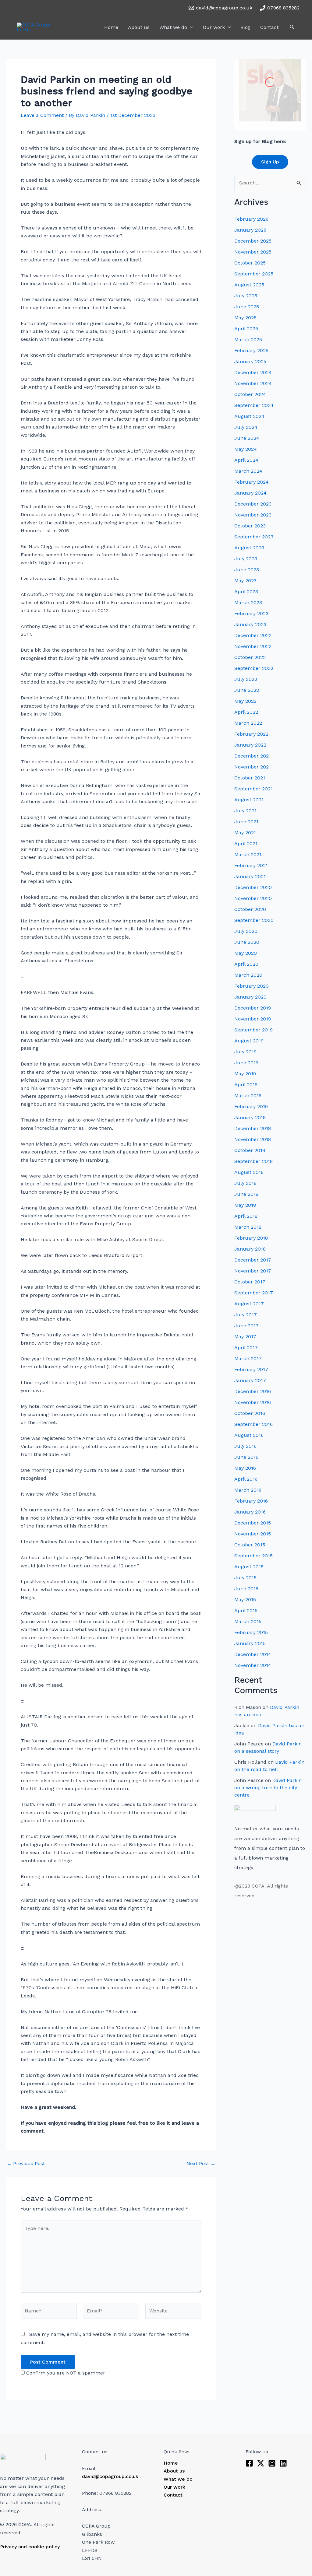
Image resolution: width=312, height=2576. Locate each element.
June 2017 (246, 1326)
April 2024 (246, 460)
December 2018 (253, 1128)
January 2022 (250, 745)
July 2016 (245, 1446)
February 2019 (251, 1106)
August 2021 (249, 800)
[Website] (173, 2312)
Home (111, 27)
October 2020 (250, 909)
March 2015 (248, 1621)
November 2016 (253, 1402)
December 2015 (253, 1523)
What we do (173, 27)
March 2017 (248, 1358)
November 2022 (253, 646)
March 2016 (248, 1490)
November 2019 (253, 1019)
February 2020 (252, 986)
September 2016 (253, 1424)
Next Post (201, 2164)
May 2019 (245, 1074)
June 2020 (247, 942)
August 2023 (249, 548)
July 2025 (246, 296)
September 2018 (253, 1161)
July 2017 (246, 1315)
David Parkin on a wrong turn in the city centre (268, 1788)
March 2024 (248, 471)
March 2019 (248, 1095)
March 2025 (248, 339)
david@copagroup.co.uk (110, 2476)
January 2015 (250, 1643)
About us (139, 27)
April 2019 (246, 1085)
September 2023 (254, 537)
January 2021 (250, 876)
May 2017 (245, 1337)
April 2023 (246, 591)
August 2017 (249, 1304)
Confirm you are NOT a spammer (65, 2373)
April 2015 (246, 1610)
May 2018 (245, 1205)
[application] (190, 27)
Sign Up (270, 162)
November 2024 (253, 383)
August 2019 (249, 1041)
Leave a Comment (42, 115)
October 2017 (250, 1282)
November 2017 (253, 1271)
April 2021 (246, 843)
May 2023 (245, 581)
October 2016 (250, 1413)
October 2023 (250, 526)
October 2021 (250, 778)
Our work (214, 27)
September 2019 (253, 1030)
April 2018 (246, 1216)
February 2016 (251, 1501)
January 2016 (250, 1512)
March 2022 (248, 723)
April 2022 (246, 712)
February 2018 (251, 1238)
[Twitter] (261, 2463)
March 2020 (248, 975)
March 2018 (248, 1227)
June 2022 (247, 690)
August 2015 (249, 1567)
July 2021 (245, 811)
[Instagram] (272, 2463)
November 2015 (253, 1534)
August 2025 (249, 285)
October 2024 (250, 394)
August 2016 (249, 1435)
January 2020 (250, 997)
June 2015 (246, 1589)
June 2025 (247, 307)
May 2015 (245, 1599)
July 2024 (246, 427)
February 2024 (252, 482)
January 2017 (250, 1380)
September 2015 (253, 1556)
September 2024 (254, 405)
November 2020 (253, 898)
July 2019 (245, 1052)
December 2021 (253, 756)
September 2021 (253, 789)
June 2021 (246, 822)
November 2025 (253, 252)
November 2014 (253, 1665)
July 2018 (245, 1183)
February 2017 (251, 1369)
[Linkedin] (283, 2463)
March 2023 (248, 602)
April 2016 (246, 1479)
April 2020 (246, 964)
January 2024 (250, 493)
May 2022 (245, 701)
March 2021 (248, 854)
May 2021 (245, 833)
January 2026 (250, 230)
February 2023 (251, 613)
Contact (269, 27)
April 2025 (246, 329)
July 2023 (246, 559)
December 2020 (253, 887)
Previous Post (26, 2164)
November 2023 (253, 515)
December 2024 (253, 372)
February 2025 (251, 350)
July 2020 (246, 931)
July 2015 (245, 1578)
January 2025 (250, 361)
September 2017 (254, 1293)
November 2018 (253, 1139)
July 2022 (246, 679)
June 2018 (246, 1194)
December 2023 (253, 504)
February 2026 (251, 219)
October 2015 (250, 1545)
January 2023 (250, 624)
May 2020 (246, 953)
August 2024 (249, 416)
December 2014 (253, 1654)
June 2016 (246, 1457)
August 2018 (249, 1172)
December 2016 (253, 1391)
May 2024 (246, 449)
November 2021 (253, 767)
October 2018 (250, 1150)
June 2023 (247, 570)
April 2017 (246, 1347)
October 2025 (250, 263)
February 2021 (251, 865)
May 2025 (245, 318)
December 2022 (253, 635)
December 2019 (253, 1008)
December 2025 (253, 241)
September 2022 (254, 668)
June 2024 (247, 438)
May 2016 (245, 1468)
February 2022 (251, 734)
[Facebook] (249, 2463)
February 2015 (251, 1632)
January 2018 (250, 1249)
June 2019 (246, 1063)
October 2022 (250, 657)
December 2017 (253, 1260)
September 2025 (254, 274)
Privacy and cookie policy (30, 2547)
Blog (245, 27)
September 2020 (254, 920)
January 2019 (250, 1117)
